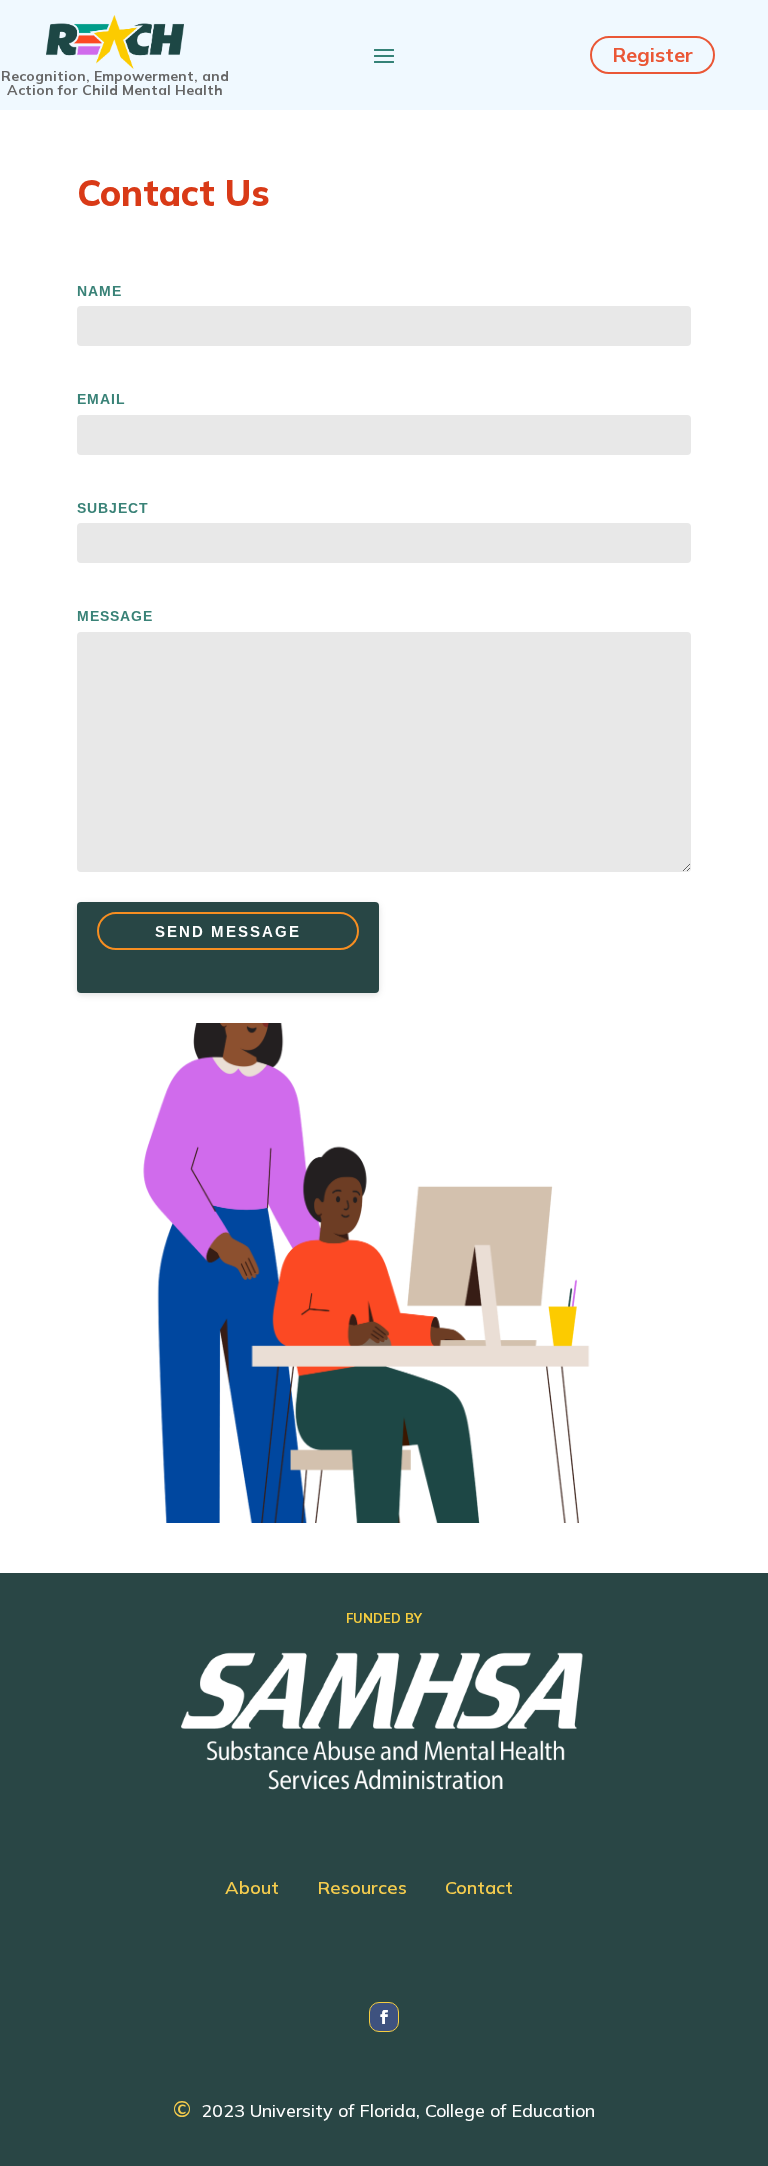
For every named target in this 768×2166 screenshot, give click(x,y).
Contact (479, 1890)
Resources (362, 1890)
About (252, 1890)
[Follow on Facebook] (384, 2017)
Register (652, 54)
